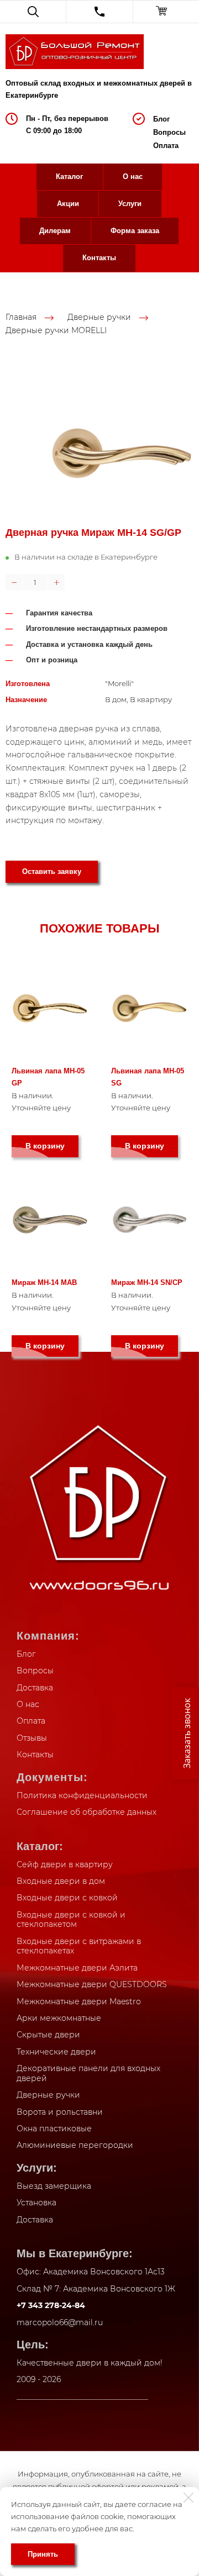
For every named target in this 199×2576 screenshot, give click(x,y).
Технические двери (56, 2052)
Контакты (99, 258)
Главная (21, 317)
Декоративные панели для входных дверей (88, 2073)
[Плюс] (56, 582)
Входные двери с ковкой (67, 1898)
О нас (133, 177)
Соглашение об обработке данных (87, 1812)
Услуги (130, 204)
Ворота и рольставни (60, 2112)
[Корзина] (166, 12)
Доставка (35, 1688)
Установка (36, 2203)
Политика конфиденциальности (82, 1795)
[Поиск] (33, 12)
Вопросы (169, 132)
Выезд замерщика (54, 2186)
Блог (161, 119)
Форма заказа (135, 231)
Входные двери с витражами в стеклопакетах (79, 1946)
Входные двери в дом (61, 1881)
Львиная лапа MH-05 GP (48, 1077)
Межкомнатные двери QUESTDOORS (92, 1984)
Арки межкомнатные (59, 2018)
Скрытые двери (48, 2035)
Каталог (69, 177)
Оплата (166, 146)
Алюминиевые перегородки (75, 2145)
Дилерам (55, 231)
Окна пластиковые (54, 2129)
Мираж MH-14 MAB (44, 1282)
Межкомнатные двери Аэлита (77, 1968)
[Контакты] (99, 12)
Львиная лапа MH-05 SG (148, 1077)
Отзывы (32, 1738)
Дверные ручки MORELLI (56, 330)
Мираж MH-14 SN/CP (147, 1282)
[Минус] (14, 582)
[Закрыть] (188, 2498)
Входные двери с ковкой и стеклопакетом (71, 1920)
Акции (68, 204)
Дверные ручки (99, 317)
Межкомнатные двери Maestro (79, 2001)
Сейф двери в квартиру (65, 1864)
